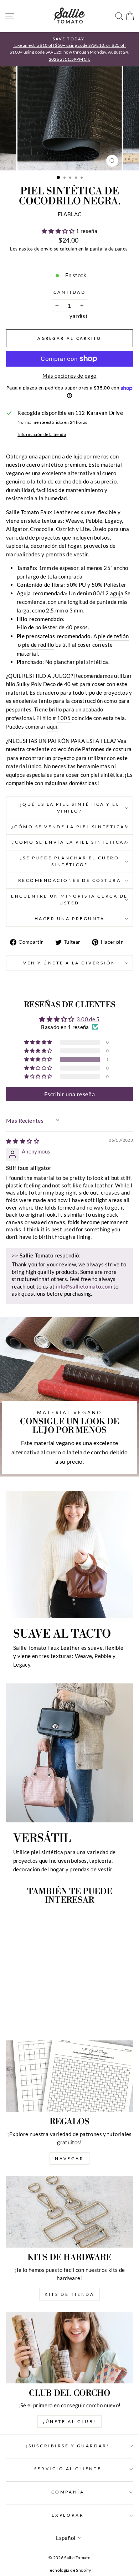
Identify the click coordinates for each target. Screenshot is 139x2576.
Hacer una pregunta (70, 919)
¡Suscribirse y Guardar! (68, 2446)
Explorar (68, 2515)
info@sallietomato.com (84, 1286)
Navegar (69, 2158)
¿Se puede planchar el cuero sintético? (69, 861)
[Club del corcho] (69, 2348)
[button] (59, 231)
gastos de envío (36, 249)
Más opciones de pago (69, 376)
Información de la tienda (42, 434)
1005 (64, 718)
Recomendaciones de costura (70, 880)
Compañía (68, 2492)
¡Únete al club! (69, 2421)
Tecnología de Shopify (69, 2570)
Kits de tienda (69, 2294)
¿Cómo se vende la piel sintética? (70, 827)
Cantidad (69, 292)
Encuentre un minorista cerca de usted (69, 899)
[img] (23, 1141)
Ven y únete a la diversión (69, 963)
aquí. (53, 726)
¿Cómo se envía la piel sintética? (70, 842)
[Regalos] (69, 2076)
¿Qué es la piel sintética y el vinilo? (70, 808)
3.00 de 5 (88, 1019)
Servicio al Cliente (68, 2469)
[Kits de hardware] (69, 2212)
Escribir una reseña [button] (69, 1094)
